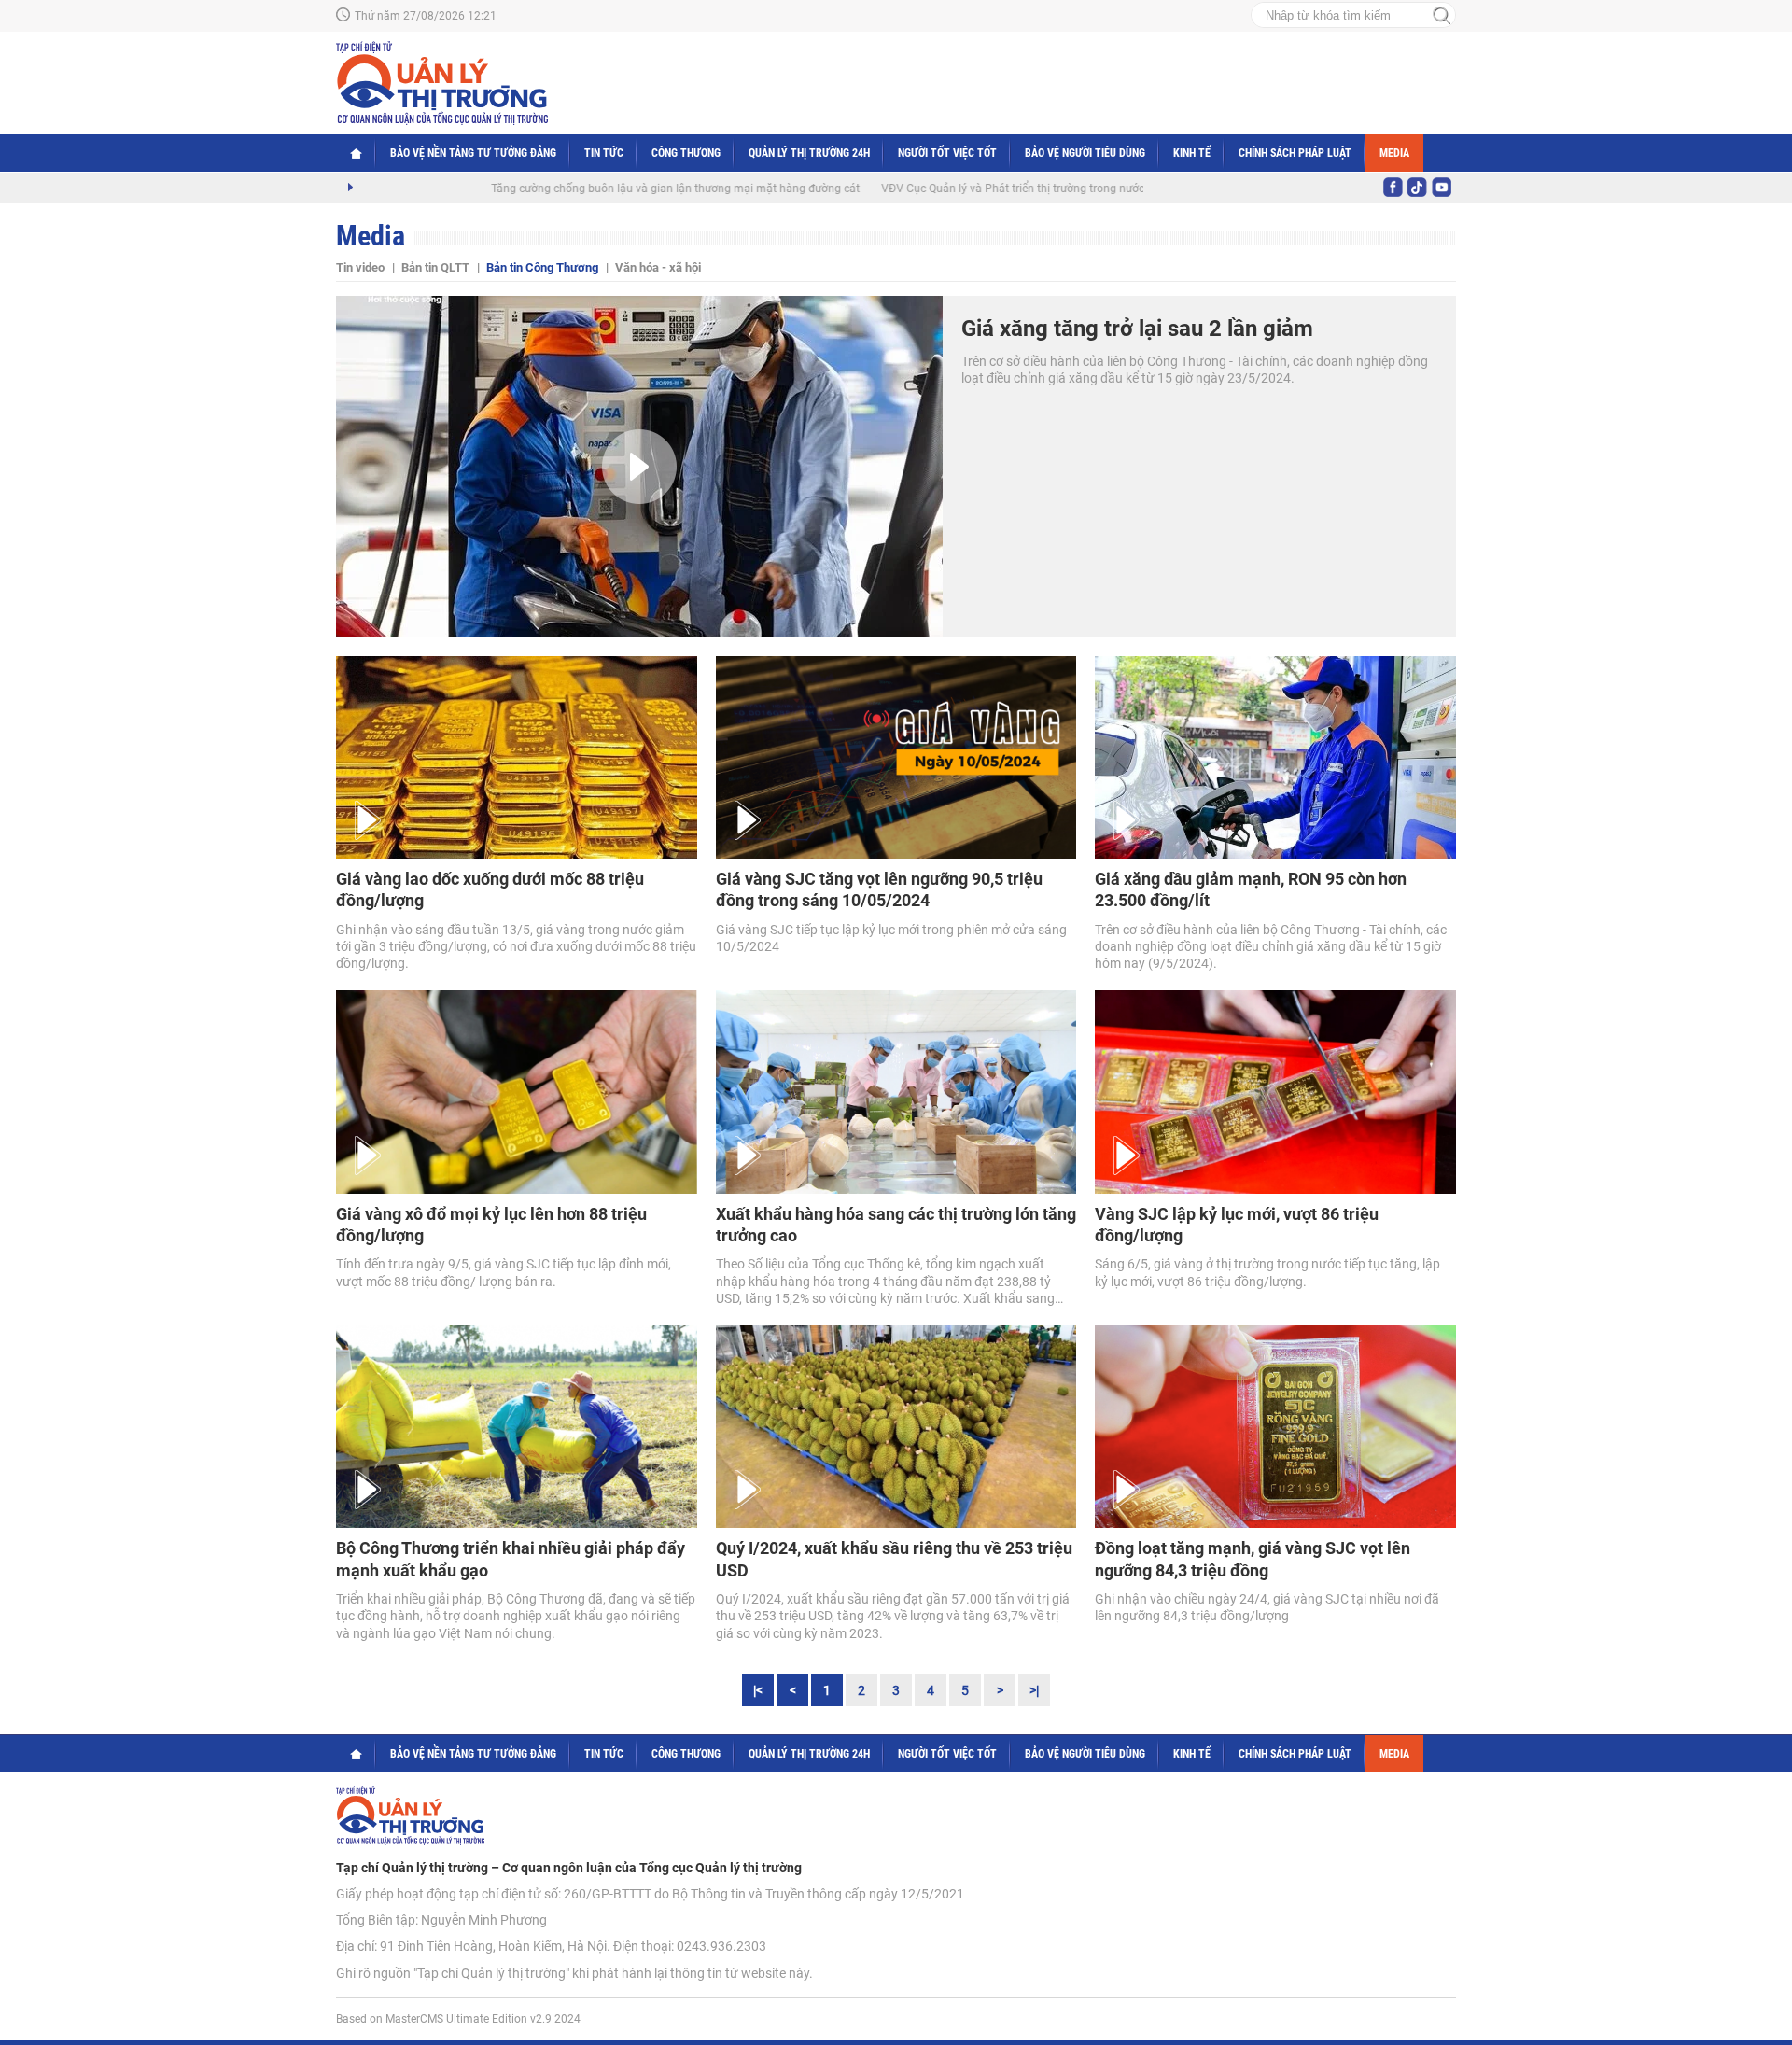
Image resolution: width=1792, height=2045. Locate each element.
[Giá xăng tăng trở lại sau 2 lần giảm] (639, 467)
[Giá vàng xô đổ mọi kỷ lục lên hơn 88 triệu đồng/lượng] (517, 1092)
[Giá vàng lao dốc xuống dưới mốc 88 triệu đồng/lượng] (517, 757)
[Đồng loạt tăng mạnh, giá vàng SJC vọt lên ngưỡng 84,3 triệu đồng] (1275, 1427)
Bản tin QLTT (435, 267)
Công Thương (686, 153)
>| (1034, 1690)
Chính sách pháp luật (1295, 153)
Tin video (360, 267)
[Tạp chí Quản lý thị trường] (442, 83)
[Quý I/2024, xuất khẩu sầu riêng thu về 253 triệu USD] (896, 1427)
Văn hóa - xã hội (658, 267)
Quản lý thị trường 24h (809, 153)
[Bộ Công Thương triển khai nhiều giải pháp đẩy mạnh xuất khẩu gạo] (517, 1427)
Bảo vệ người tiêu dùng (1085, 153)
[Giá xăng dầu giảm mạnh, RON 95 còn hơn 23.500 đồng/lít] (1275, 757)
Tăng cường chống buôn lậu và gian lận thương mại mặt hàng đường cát (607, 189)
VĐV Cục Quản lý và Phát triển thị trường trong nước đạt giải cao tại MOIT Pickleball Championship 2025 (1077, 189)
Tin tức (604, 153)
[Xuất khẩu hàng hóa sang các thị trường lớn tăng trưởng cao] (896, 1092)
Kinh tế (1192, 153)
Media (1394, 153)
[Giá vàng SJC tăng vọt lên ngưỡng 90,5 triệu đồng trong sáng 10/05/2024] (896, 757)
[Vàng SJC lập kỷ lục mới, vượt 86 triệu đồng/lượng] (1275, 1092)
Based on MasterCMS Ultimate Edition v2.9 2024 (458, 2019)
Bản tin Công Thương (542, 267)
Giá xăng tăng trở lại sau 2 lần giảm (1137, 329)
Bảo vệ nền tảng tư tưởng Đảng (473, 153)
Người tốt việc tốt (947, 153)
